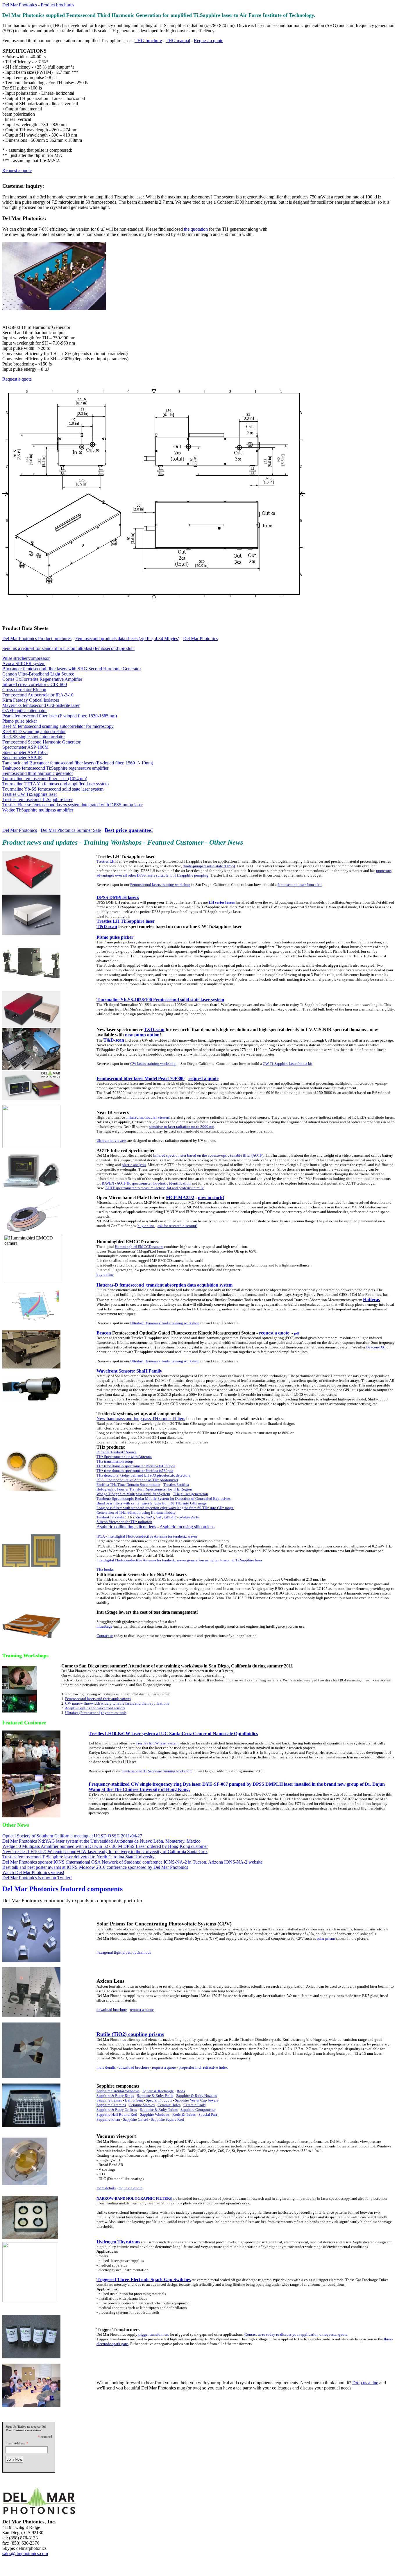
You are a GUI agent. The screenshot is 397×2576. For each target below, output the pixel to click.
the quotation (196, 229)
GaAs (150, 1517)
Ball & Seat (134, 2100)
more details (106, 2067)
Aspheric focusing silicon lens (187, 1527)
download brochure (112, 2010)
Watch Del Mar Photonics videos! (33, 1872)
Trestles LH (105, 861)
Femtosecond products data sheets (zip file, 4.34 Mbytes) (127, 638)
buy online (146, 1226)
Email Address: (16, 2443)
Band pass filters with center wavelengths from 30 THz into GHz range (152, 1503)
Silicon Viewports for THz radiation (124, 1522)
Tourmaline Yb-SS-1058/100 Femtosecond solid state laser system (160, 1000)
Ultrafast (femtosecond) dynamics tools (96, 1713)
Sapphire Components (198, 2110)
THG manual (178, 41)
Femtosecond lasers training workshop (160, 885)
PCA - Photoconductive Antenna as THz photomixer (137, 1480)
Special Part (208, 2114)
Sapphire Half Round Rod (117, 2114)
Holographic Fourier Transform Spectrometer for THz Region (144, 1489)
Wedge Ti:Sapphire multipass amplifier (38, 810)
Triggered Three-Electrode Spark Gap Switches (144, 2279)
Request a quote (209, 41)
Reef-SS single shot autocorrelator (34, 737)
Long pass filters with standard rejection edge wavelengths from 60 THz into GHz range (165, 1508)
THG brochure (148, 41)
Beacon (104, 1333)
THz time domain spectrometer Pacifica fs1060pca (136, 1466)
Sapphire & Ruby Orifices (117, 2110)
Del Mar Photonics (20, 5)
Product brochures (57, 5)
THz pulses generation (191, 1494)
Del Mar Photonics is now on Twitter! (37, 1878)
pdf (297, 1333)
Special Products (159, 2100)
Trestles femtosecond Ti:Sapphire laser (37, 799)
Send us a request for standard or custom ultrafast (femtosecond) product (68, 648)
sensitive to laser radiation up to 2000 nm (182, 1127)
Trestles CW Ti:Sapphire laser (30, 794)
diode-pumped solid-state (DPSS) (209, 866)
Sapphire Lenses (109, 2100)
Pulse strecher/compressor (26, 658)
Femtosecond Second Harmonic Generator (41, 742)
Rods (181, 2091)
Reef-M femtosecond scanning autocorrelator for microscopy (58, 726)
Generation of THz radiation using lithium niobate (136, 1512)
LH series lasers (222, 902)
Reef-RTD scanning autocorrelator (34, 731)
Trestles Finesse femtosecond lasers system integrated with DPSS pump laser (73, 805)
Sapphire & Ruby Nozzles (196, 2096)
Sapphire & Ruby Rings (115, 2096)
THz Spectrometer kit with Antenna (124, 1457)
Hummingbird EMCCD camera (139, 1247)
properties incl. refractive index (203, 2067)
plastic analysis (134, 1165)
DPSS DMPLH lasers (118, 897)
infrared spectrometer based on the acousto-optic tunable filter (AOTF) (208, 1155)
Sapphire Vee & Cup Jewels (196, 2100)
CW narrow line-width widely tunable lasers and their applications (117, 1703)
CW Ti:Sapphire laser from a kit (288, 1064)
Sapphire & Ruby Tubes (159, 2110)
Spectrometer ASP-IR (22, 758)
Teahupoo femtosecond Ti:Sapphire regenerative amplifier (55, 768)
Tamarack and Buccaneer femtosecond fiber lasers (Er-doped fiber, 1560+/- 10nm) (78, 763)
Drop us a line (365, 2383)
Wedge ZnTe (189, 1517)
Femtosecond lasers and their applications (98, 1699)
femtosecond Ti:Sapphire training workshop (157, 1771)
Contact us (105, 1636)
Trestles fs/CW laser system (157, 1743)
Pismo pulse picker (20, 721)
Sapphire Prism (108, 2119)
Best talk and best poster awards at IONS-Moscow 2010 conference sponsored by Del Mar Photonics (95, 1867)
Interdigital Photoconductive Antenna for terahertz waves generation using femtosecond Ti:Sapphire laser (179, 1560)
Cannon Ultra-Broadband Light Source (38, 674)
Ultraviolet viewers (111, 1141)
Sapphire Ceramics (111, 2105)
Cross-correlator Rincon (24, 690)
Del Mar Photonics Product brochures (37, 638)
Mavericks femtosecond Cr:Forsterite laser (41, 705)
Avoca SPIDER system (24, 663)
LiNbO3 (170, 1517)
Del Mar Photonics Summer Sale (71, 830)
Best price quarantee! (129, 830)
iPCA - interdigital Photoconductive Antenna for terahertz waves (147, 1536)
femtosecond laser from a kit (300, 885)
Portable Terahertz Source (117, 1452)
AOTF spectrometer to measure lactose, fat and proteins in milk (154, 1188)
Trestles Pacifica (176, 1485)
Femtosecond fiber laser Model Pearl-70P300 (141, 1078)
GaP (159, 1517)
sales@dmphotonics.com (25, 2553)
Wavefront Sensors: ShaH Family (129, 1371)
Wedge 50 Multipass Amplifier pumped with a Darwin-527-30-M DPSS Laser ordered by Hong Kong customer (105, 1846)
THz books (105, 1569)
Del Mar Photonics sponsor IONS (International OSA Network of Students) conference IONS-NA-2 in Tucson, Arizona (113, 1862)
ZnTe (140, 1517)
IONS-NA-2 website (243, 1862)
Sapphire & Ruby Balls (155, 2096)
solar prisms (326, 1938)
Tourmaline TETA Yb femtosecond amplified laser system (56, 784)
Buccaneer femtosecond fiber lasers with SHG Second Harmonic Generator (72, 669)
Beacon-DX (375, 1347)
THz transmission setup (115, 1461)
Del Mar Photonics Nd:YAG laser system (40, 1841)
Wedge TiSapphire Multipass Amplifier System (133, 1494)
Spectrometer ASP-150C (25, 752)
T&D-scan (107, 926)
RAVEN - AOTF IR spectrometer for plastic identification (146, 1183)
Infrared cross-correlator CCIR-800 (35, 684)
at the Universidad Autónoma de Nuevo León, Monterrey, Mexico (140, 1841)
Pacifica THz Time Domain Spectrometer (128, 1485)
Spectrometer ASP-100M (25, 747)
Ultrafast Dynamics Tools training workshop (165, 1323)
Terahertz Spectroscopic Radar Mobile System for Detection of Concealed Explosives (163, 1499)
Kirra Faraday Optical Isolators (31, 700)
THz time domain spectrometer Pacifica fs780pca (135, 1471)
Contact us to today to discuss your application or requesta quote (296, 2334)
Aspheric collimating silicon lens (126, 1527)
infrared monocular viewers (148, 1117)
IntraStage (104, 1626)
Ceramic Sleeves (142, 2105)
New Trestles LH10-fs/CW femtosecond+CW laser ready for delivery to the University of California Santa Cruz (105, 1852)
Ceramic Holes (169, 2105)
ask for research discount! (177, 1226)
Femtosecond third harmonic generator (38, 773)
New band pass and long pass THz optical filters (141, 1419)
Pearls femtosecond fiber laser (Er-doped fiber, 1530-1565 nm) (60, 716)
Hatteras (371, 1299)
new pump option (142, 1035)
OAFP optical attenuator (25, 711)
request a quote (203, 1078)
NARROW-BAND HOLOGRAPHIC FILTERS (134, 2198)
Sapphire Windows (155, 2114)
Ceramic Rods (194, 2105)
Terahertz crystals (110, 1517)
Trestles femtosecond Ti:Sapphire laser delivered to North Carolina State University (78, 1857)
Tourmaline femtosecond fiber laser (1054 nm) (45, 779)
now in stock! (211, 1197)
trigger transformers (154, 2334)
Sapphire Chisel (136, 2119)
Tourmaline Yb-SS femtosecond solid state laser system (53, 789)
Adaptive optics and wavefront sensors (95, 1708)
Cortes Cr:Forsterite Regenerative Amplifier (42, 679)
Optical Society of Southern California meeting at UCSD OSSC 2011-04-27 (72, 1836)
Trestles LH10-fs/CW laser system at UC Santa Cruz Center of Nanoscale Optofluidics (173, 1734)
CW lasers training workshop (153, 1064)
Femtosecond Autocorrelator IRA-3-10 (38, 695)
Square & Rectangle (158, 2091)
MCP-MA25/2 (180, 1197)
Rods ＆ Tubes (184, 2114)
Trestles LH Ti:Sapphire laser (126, 921)
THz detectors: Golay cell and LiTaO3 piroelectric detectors (143, 1475)
